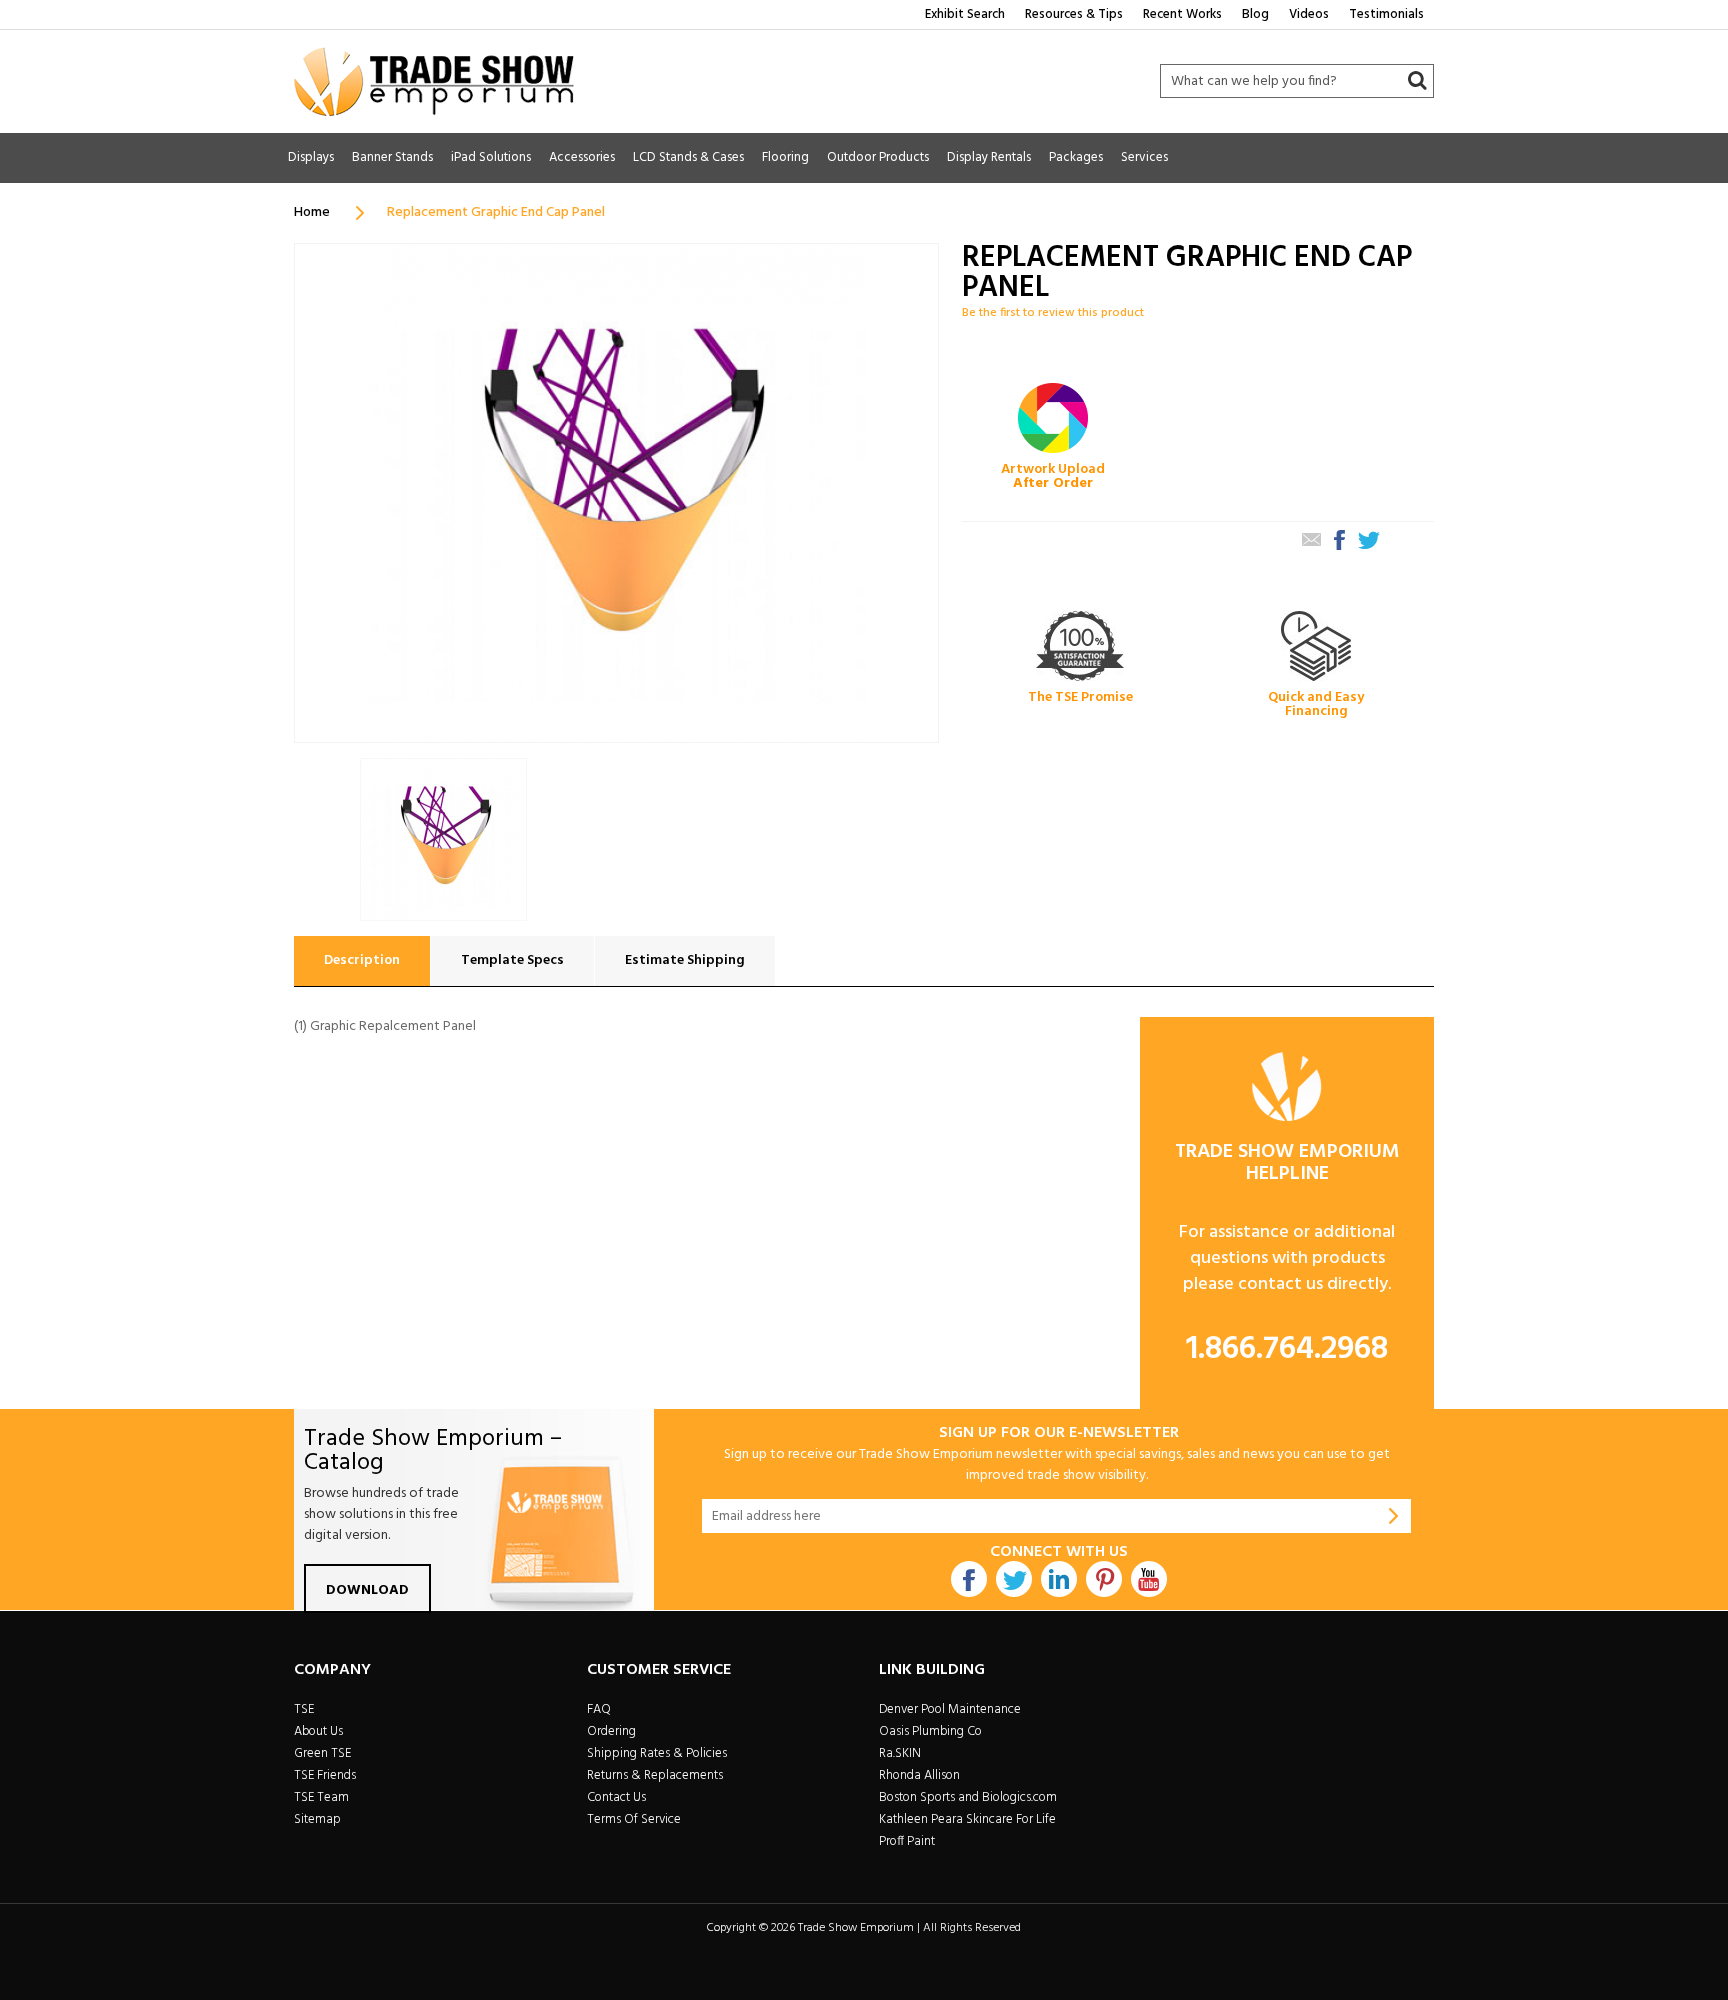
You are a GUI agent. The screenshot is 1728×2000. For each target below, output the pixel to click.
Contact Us (616, 1797)
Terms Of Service (634, 1819)
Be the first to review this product (1053, 313)
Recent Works (1182, 14)
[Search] (1417, 81)
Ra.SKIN (900, 1753)
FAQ (599, 1709)
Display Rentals (989, 157)
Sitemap (317, 1819)
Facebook (969, 1579)
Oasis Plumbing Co (930, 1731)
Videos (1309, 14)
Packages (1076, 157)
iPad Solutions (491, 157)
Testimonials (1386, 14)
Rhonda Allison (919, 1775)
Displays (311, 157)
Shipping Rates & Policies (657, 1753)
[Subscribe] (1394, 1516)
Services (1144, 157)
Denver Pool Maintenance (950, 1709)
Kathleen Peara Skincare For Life (967, 1819)
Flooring (785, 157)
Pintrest (1104, 1579)
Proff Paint (907, 1841)
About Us (318, 1731)
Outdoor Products (878, 157)
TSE (304, 1709)
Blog (1255, 14)
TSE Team (321, 1797)
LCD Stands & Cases (688, 157)
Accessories (582, 157)
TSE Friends (325, 1775)
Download (367, 1590)
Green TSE (322, 1753)
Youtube (1149, 1579)
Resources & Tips (1074, 14)
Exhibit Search (965, 14)
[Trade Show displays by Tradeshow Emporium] (434, 81)
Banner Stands (392, 157)
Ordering (611, 1731)
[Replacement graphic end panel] (443, 839)
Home (312, 212)
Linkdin (1059, 1579)
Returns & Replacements (655, 1775)
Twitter (1014, 1579)
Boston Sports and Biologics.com (968, 1797)
